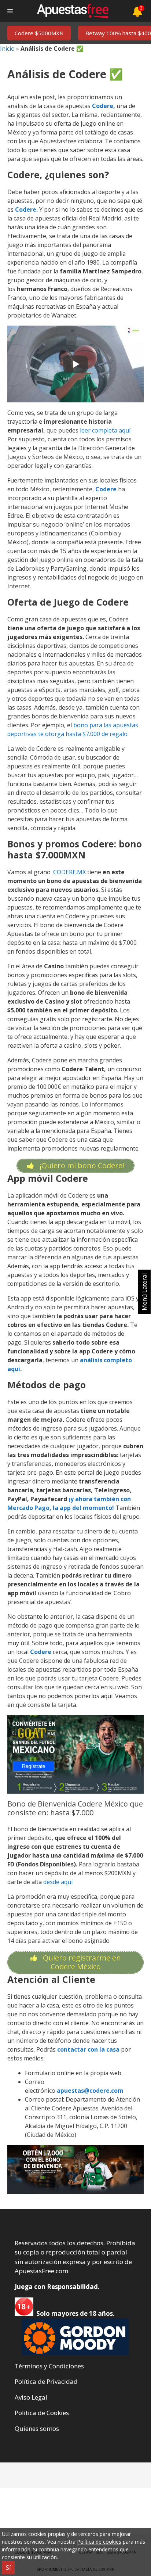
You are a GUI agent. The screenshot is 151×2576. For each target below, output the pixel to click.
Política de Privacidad (46, 2381)
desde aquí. (58, 1882)
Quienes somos (37, 2428)
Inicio (7, 49)
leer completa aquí (105, 430)
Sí (8, 2568)
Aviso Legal (31, 2397)
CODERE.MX (69, 872)
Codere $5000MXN (39, 33)
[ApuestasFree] (73, 11)
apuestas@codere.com (90, 2091)
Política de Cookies (42, 2413)
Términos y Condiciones (49, 2366)
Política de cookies (99, 2542)
